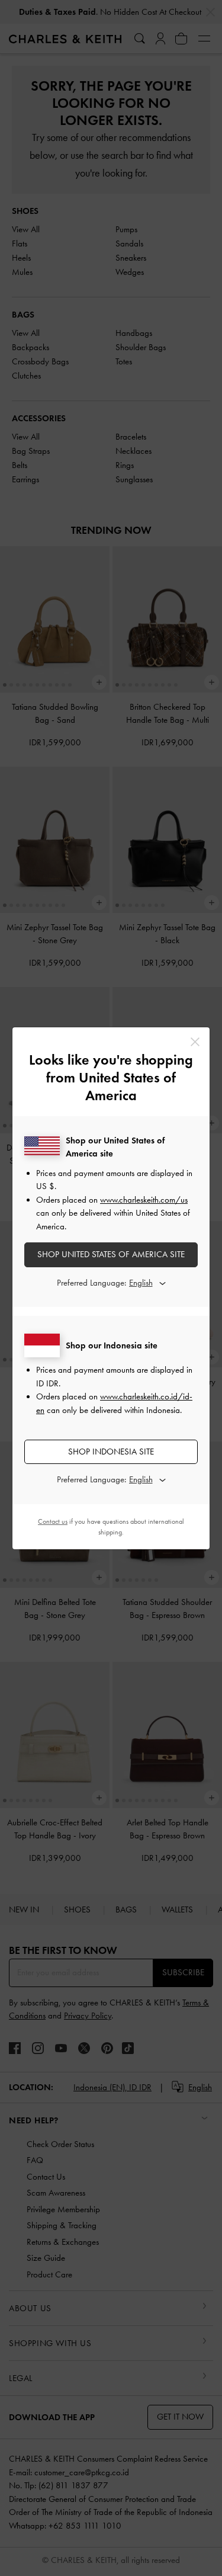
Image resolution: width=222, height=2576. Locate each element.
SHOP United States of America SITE (111, 1254)
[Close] (195, 1042)
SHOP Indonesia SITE (111, 1452)
